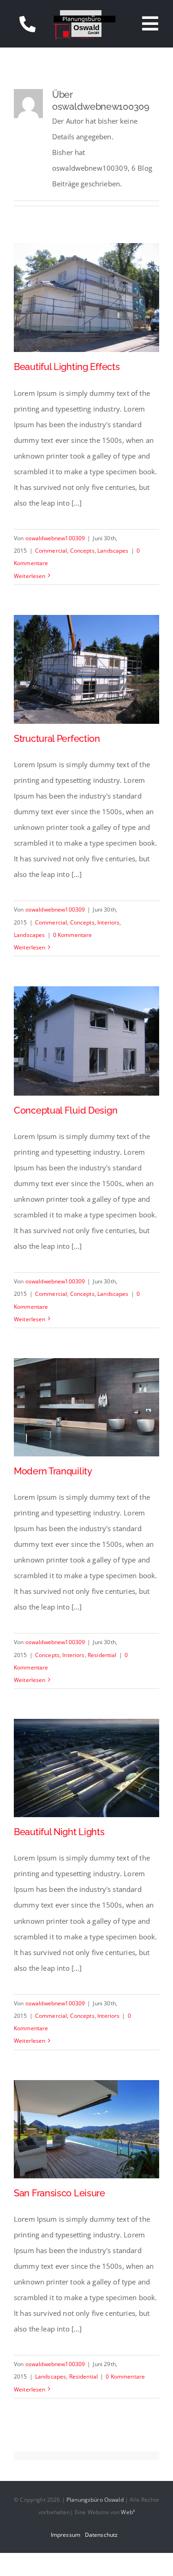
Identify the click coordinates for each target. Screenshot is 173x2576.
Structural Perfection (57, 739)
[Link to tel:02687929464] (27, 24)
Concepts (82, 551)
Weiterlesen (30, 576)
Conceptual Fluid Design (66, 1111)
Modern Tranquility (53, 1471)
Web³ (128, 2512)
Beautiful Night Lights (59, 1832)
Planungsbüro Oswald (95, 2500)
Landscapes (113, 551)
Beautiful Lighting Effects (67, 367)
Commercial (51, 551)
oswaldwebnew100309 (55, 538)
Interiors (108, 922)
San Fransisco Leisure (60, 2193)
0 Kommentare (73, 935)
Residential (102, 1655)
